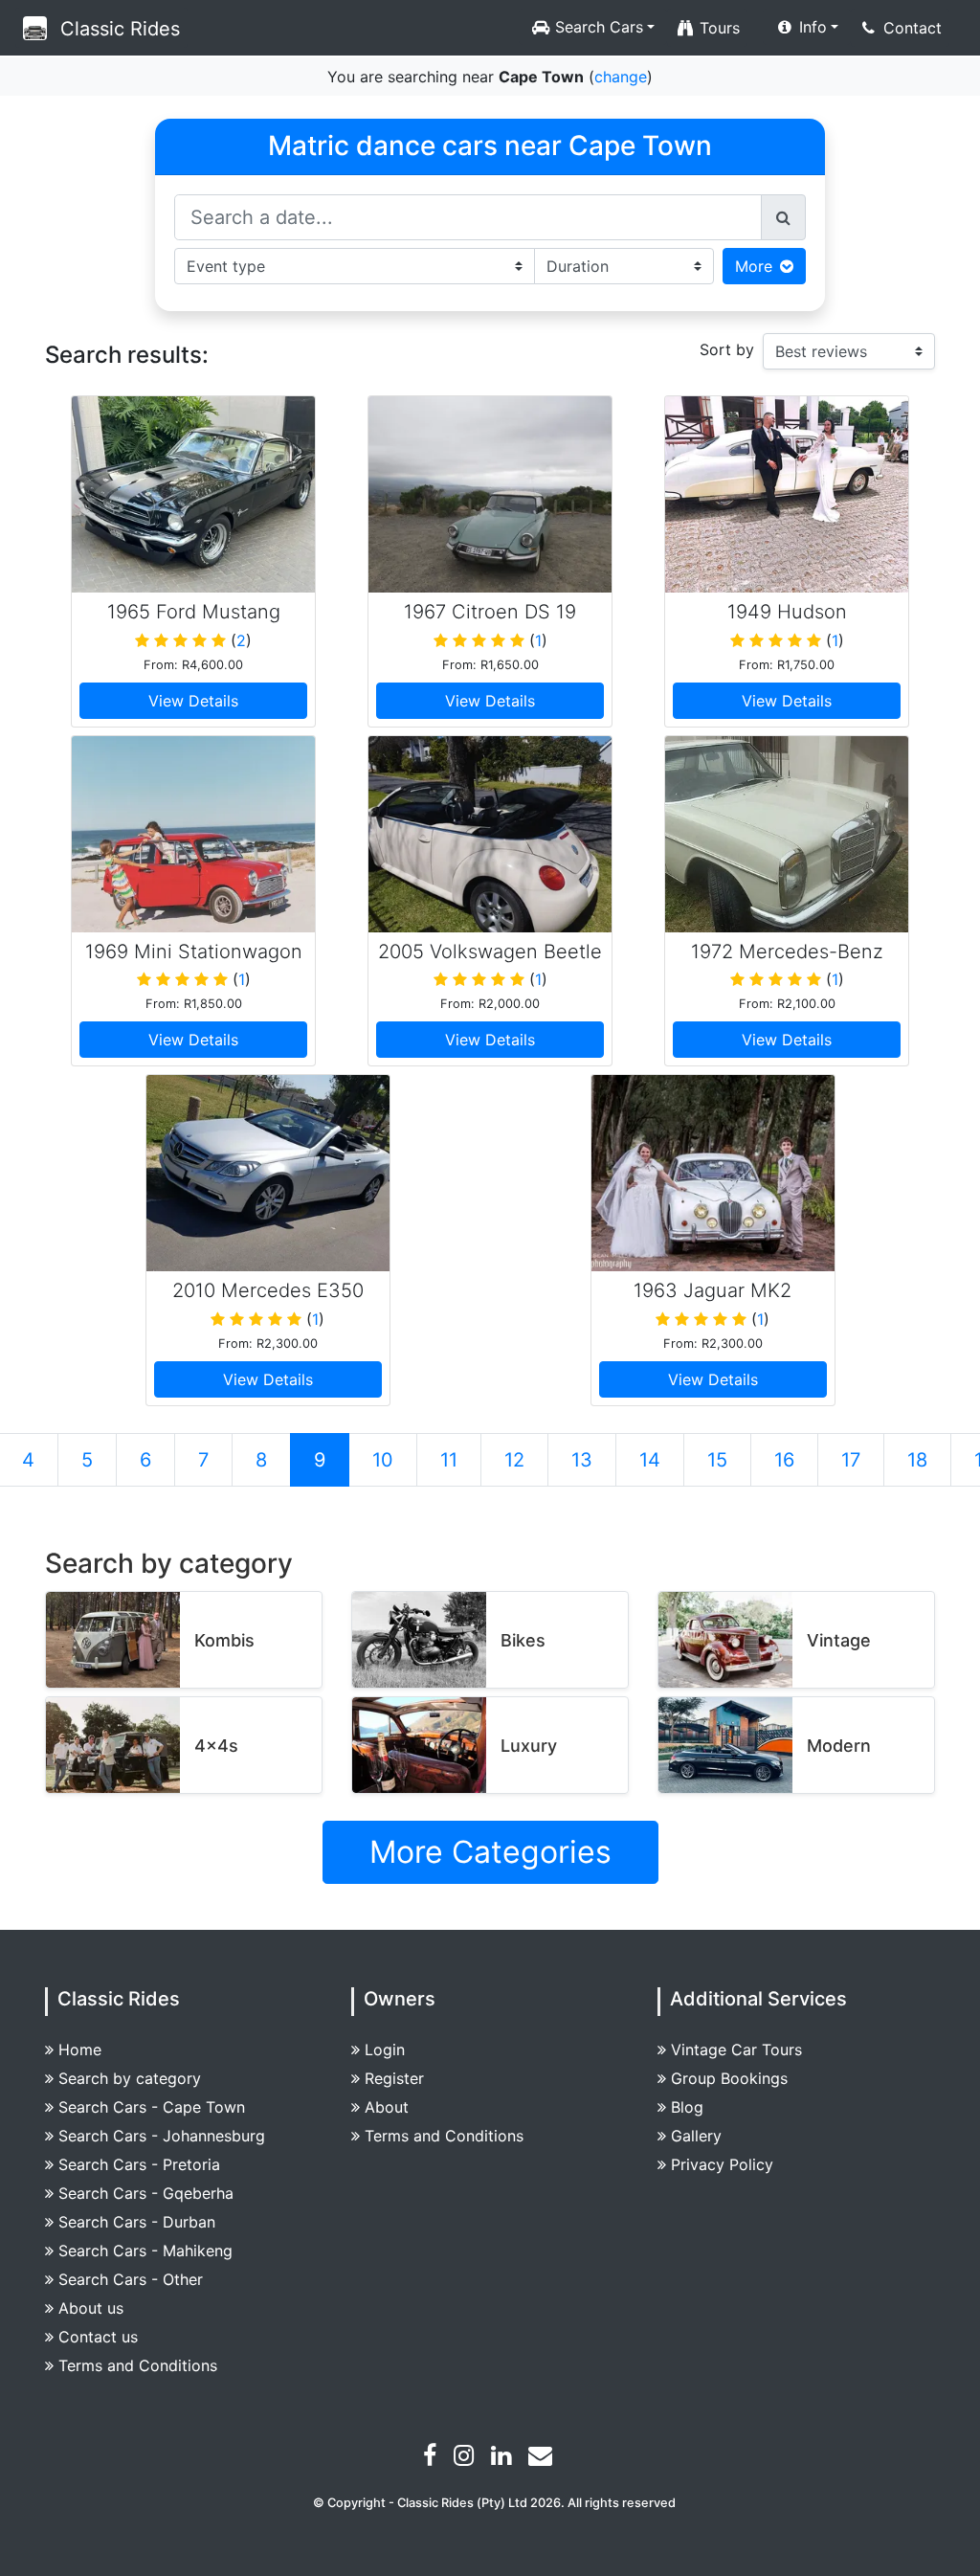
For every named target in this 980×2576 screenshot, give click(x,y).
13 (582, 1460)
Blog (687, 2107)
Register (394, 2078)
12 (514, 1460)
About (387, 2107)
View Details (193, 701)
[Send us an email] (543, 2458)
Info (811, 27)
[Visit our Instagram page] (466, 2458)
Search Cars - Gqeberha (146, 2193)
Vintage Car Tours (736, 2050)
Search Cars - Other (131, 2279)
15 (717, 1460)
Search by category (130, 2078)
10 (383, 1460)
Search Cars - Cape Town (152, 2107)
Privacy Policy (722, 2164)
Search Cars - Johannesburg (162, 2136)
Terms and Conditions (138, 2365)
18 (917, 1460)
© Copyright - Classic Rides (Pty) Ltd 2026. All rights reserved (494, 2503)
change (621, 77)
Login (385, 2050)
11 (449, 1460)
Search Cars (597, 27)
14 (650, 1460)
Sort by (727, 349)
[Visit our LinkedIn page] (503, 2458)
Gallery (696, 2136)
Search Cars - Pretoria (139, 2164)
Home (80, 2050)
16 (784, 1460)
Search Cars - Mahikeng (145, 2251)
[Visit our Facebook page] (432, 2458)
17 (851, 1460)
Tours (717, 28)
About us (91, 2308)
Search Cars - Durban (137, 2222)
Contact (910, 28)
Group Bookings (729, 2078)
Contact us (98, 2337)
